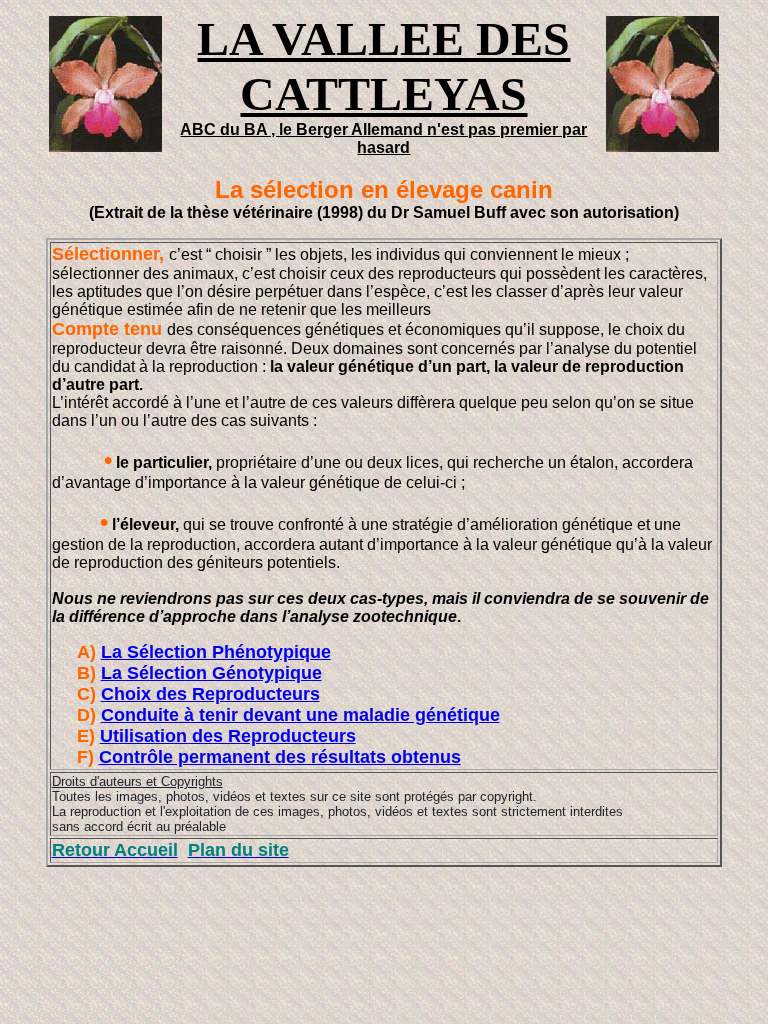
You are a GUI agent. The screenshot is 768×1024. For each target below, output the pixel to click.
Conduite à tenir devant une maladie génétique (300, 715)
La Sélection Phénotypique (216, 652)
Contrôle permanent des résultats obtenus (280, 757)
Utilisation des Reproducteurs (228, 736)
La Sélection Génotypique (211, 673)
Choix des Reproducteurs (210, 694)
